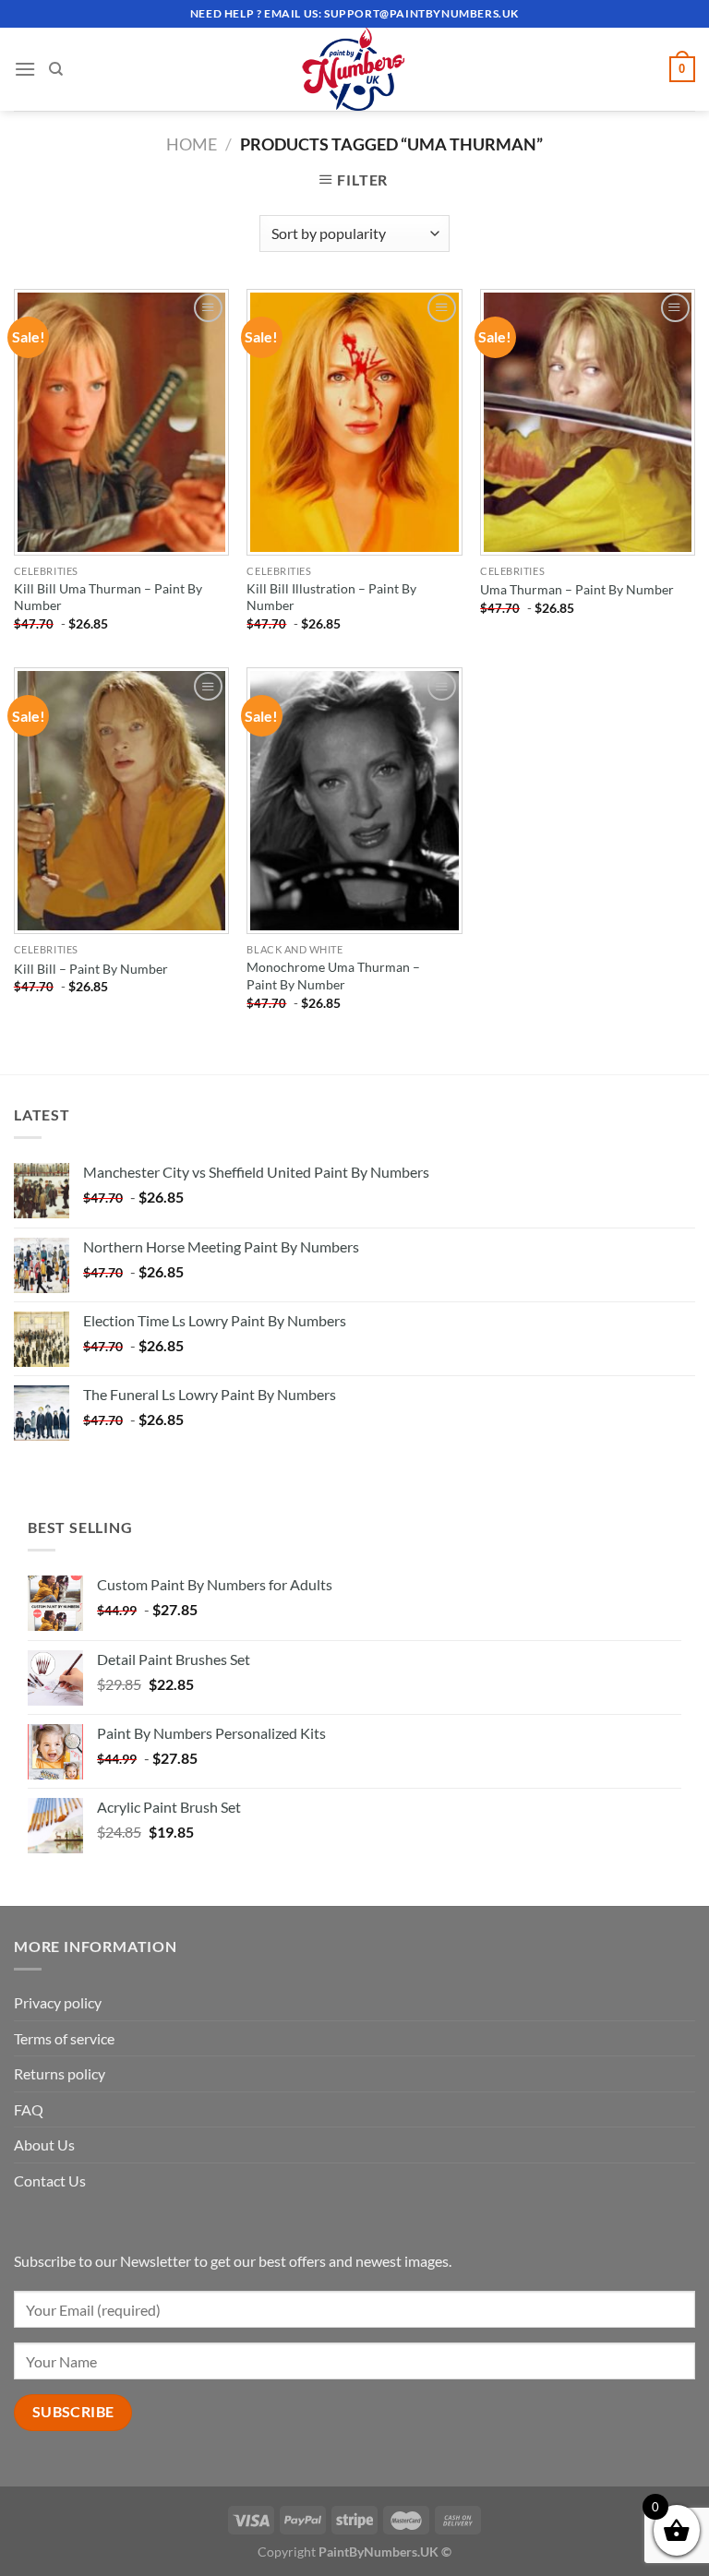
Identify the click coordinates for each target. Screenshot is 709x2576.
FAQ (29, 2109)
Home (192, 144)
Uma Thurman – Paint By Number (577, 589)
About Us (44, 2145)
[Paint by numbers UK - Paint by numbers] (354, 69)
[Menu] (25, 69)
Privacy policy (58, 2002)
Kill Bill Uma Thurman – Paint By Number (108, 597)
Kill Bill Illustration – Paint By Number (331, 597)
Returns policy (60, 2073)
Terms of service (64, 2038)
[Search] (56, 69)
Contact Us (50, 2181)
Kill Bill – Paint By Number (91, 969)
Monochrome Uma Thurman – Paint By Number (333, 976)
